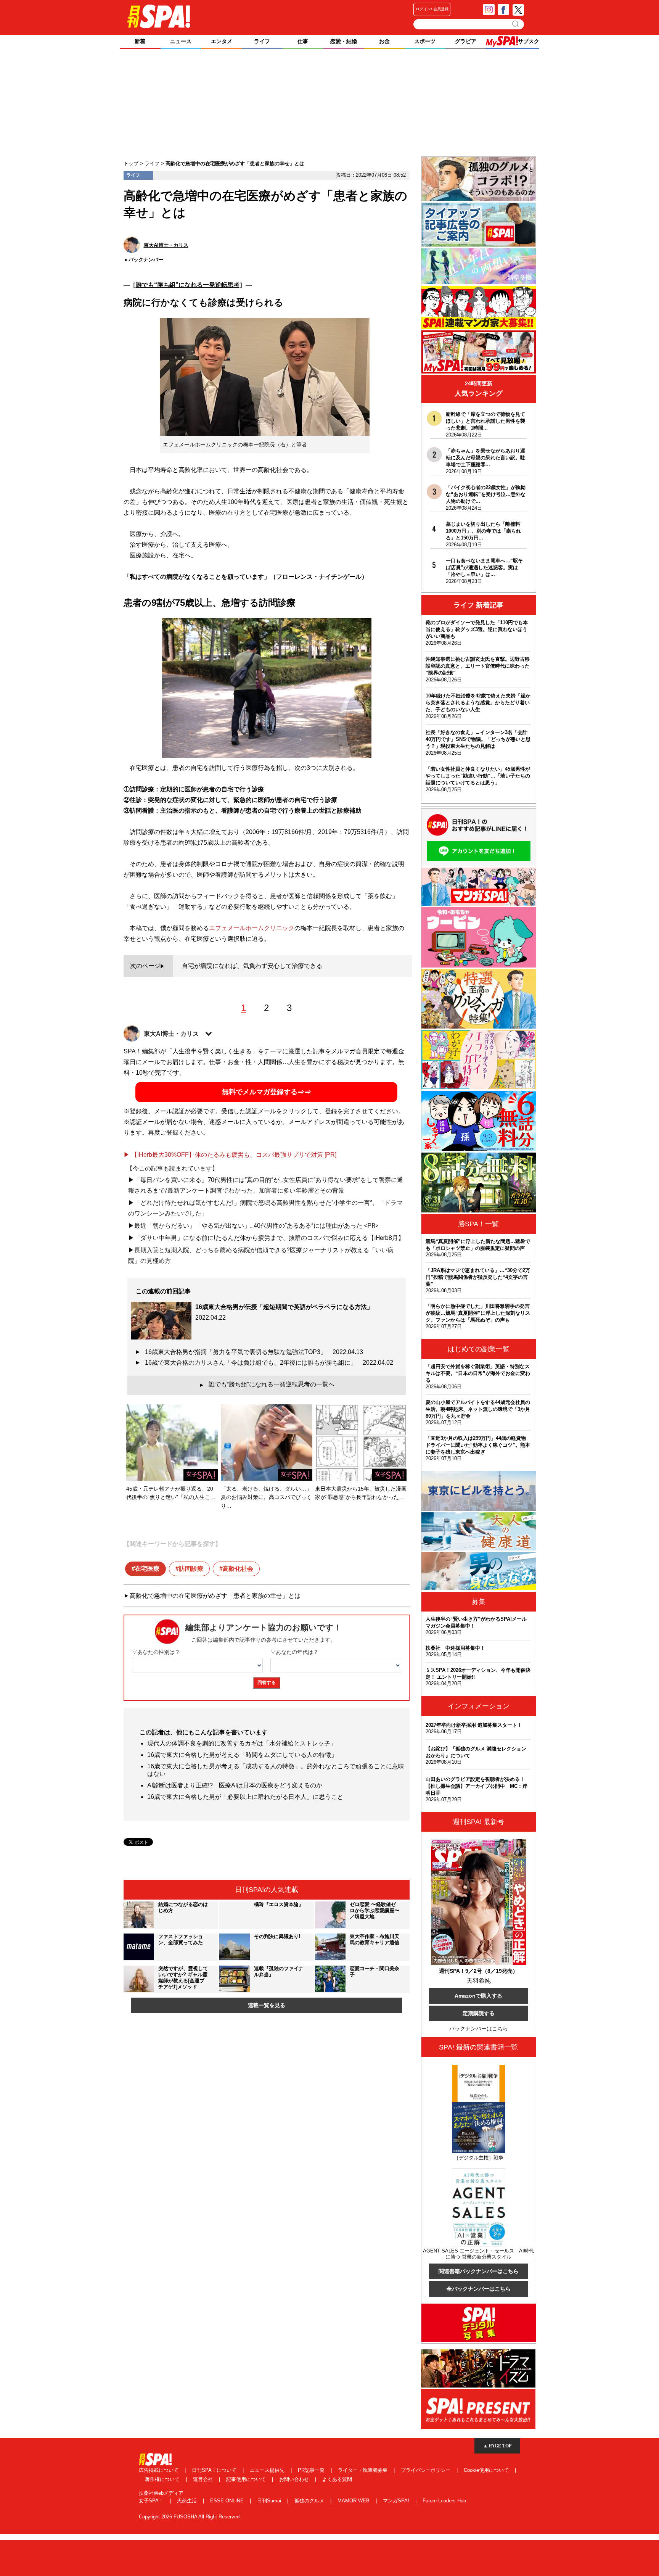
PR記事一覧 (312, 2470)
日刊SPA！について (215, 2470)
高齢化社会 (238, 1569)
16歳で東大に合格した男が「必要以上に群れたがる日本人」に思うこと (245, 1797)
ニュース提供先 (268, 2470)
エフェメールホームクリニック (252, 928)
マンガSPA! (397, 2501)
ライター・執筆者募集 (363, 2470)
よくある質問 (337, 2479)
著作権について (163, 2479)
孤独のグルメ (310, 2501)
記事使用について (247, 2479)
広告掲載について (159, 2470)
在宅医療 (147, 1569)
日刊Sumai (270, 2501)
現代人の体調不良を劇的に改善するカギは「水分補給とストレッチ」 (242, 1743)
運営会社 (204, 2479)
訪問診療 (191, 1569)
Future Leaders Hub (444, 2501)
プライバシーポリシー (426, 2470)
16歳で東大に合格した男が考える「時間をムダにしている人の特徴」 (242, 1755)
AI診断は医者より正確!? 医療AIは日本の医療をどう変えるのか (235, 1785)
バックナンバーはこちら (479, 2029)
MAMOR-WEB (354, 2501)
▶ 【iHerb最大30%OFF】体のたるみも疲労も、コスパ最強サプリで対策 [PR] (230, 1155)
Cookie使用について (487, 2470)
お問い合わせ (295, 2479)
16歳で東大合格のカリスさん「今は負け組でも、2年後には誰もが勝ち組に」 (269, 1363)
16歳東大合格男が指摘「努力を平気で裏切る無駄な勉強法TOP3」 (254, 1352)
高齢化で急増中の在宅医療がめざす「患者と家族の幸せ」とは (215, 1596)
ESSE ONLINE (228, 2501)
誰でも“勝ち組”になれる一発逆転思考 (188, 285)
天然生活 (188, 2501)
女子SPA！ (152, 2501)
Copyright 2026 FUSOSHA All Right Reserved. (190, 2517)
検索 (516, 24)
